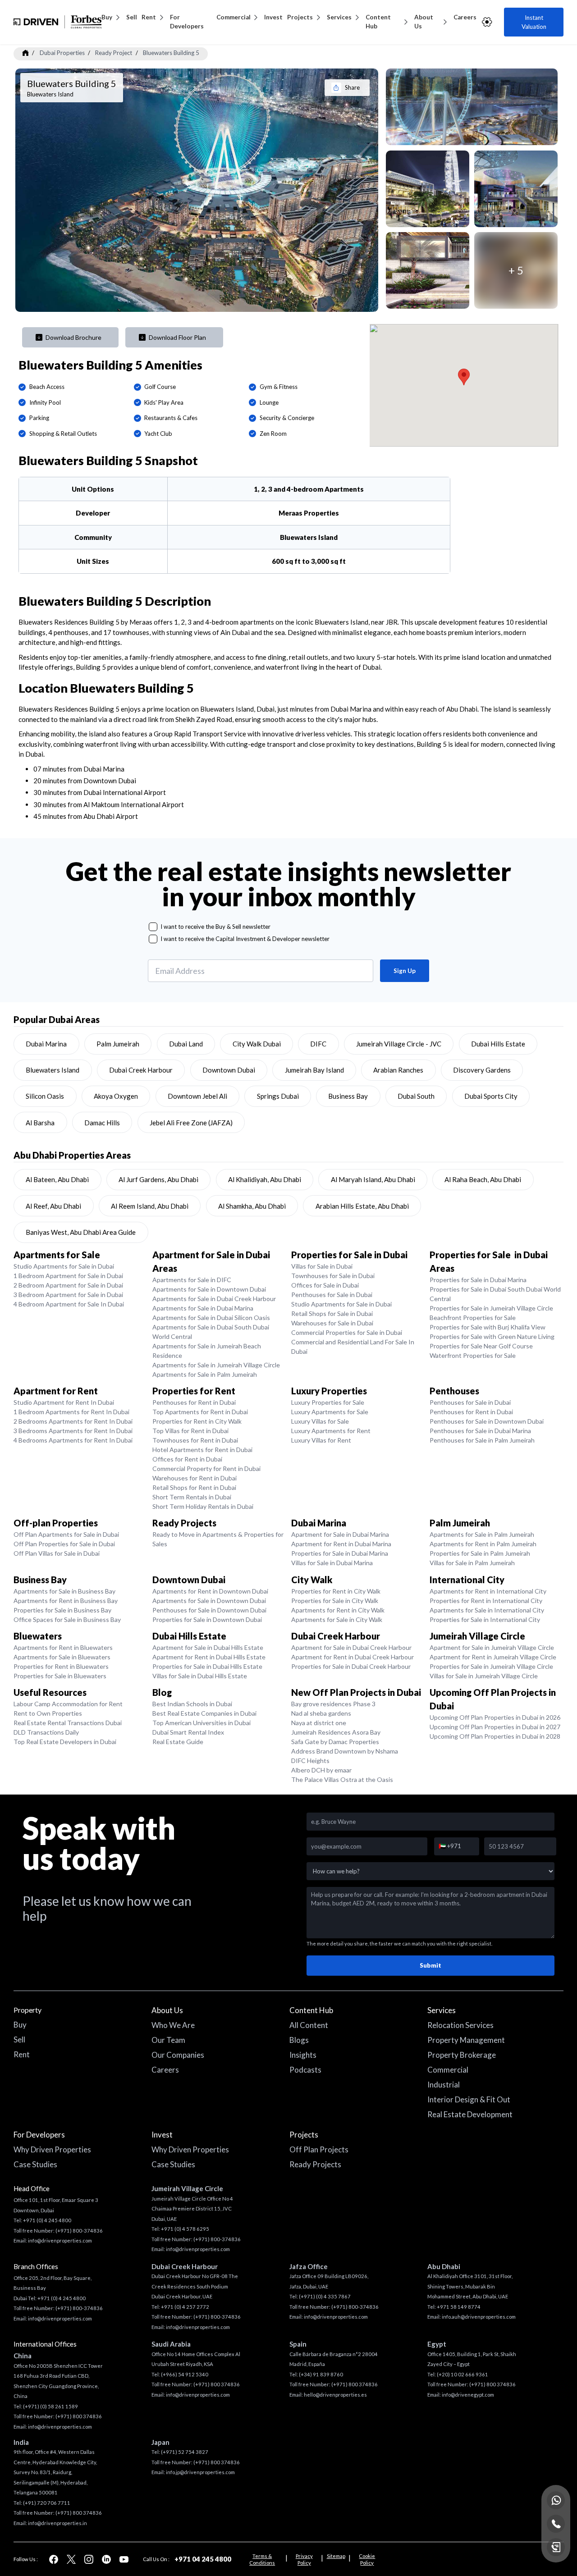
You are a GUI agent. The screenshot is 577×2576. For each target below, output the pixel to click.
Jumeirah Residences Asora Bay (336, 1732)
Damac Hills (102, 1123)
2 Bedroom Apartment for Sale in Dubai (68, 1285)
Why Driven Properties (52, 2149)
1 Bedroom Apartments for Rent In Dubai (71, 1412)
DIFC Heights (310, 1761)
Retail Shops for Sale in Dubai (332, 1313)
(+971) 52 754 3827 (185, 2452)
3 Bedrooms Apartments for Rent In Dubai (73, 1431)
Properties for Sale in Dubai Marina (478, 1280)
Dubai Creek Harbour (141, 1070)
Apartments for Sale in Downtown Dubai (209, 1289)
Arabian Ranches (398, 1070)
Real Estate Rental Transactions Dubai (68, 1723)
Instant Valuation (534, 22)
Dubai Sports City (491, 1096)
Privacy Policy (304, 2559)
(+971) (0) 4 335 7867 (325, 2296)
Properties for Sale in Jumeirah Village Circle (491, 1308)
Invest (273, 17)
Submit (430, 1965)
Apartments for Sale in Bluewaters (62, 1657)
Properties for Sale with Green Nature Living (492, 1336)
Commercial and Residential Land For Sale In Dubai (353, 1347)
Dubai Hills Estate (498, 1044)
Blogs (299, 2040)
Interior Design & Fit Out (469, 2099)
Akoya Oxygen (116, 1096)
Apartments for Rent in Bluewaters (63, 1647)
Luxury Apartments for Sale (330, 1412)
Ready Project (114, 53)
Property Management (466, 2040)
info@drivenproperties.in (57, 2523)
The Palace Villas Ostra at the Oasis (342, 1779)
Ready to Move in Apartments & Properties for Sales (218, 1539)
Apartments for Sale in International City (487, 1610)
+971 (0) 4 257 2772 (185, 2307)
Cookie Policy (367, 2559)
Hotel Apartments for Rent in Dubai (202, 1450)
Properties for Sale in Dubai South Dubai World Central (495, 1294)
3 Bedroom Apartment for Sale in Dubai (68, 1295)
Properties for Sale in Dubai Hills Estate (207, 1666)
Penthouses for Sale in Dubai (332, 1295)
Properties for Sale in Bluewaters (60, 1676)
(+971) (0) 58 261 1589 (50, 2406)
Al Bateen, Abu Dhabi (57, 1179)
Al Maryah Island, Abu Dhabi (373, 1179)
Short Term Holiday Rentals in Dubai (203, 1506)
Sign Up (405, 971)
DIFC (318, 1044)
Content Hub (378, 22)
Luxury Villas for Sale (320, 1421)
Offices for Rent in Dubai (187, 1459)
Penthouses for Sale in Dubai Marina (480, 1431)
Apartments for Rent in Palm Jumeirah (483, 1544)
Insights (303, 2055)
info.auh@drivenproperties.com (479, 2317)
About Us (424, 22)
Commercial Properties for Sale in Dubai (347, 1332)
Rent (149, 17)
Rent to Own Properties (48, 1713)
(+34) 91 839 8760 (321, 2374)
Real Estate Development (470, 2114)
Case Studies (35, 2164)
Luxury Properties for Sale (328, 1402)
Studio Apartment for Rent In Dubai (64, 1402)
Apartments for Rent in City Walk (338, 1610)
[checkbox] (153, 927)
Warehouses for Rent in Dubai (195, 1478)
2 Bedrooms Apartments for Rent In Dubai (73, 1421)
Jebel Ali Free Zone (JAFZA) (191, 1123)
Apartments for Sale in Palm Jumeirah (205, 1374)
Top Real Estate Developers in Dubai (65, 1742)
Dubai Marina (46, 1044)
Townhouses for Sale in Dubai (333, 1276)
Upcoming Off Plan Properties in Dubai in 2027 (495, 1727)
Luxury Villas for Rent (321, 1440)
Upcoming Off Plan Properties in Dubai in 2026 (495, 1717)
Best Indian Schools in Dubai (192, 1704)
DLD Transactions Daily (46, 1732)
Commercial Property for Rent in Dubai (206, 1468)
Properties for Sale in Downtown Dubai (207, 1619)
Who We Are (173, 2025)
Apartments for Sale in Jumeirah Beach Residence (207, 1351)
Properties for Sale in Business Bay (62, 1610)
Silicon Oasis (45, 1096)
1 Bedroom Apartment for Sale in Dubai (68, 1276)
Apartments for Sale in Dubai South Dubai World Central (211, 1332)
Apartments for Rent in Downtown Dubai (210, 1591)
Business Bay (348, 1096)
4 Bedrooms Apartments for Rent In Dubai (73, 1440)
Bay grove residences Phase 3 (333, 1704)
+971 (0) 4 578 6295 (185, 2229)
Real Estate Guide (178, 1742)
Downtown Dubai (229, 1070)
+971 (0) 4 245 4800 (47, 2220)
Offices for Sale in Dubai (325, 1285)
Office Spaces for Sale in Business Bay (67, 1619)
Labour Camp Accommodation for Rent (68, 1704)
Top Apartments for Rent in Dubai (200, 1412)
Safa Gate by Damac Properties (335, 1742)
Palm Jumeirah (118, 1044)
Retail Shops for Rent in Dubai (194, 1487)
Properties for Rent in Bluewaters (61, 1666)
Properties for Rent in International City (486, 1601)
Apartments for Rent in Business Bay (66, 1601)
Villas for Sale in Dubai (322, 1266)
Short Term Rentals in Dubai (192, 1497)
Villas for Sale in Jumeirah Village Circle (484, 1676)
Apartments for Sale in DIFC (192, 1280)
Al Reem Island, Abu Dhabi (150, 1206)
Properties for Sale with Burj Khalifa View (488, 1327)
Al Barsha (40, 1123)
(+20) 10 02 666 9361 (463, 2374)
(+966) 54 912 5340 (185, 2374)
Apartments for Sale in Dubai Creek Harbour (214, 1299)
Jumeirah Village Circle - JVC (399, 1044)
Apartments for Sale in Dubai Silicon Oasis (211, 1318)
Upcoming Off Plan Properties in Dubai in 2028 (495, 1736)
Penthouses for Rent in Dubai (194, 1402)
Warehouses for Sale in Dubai (332, 1323)
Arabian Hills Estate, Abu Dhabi (362, 1206)
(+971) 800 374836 (79, 2416)
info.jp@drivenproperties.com (200, 2472)
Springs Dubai (278, 1096)
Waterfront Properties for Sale (473, 1355)
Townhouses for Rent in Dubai (195, 1440)
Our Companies (178, 2055)
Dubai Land (186, 1044)
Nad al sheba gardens (321, 1713)
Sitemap (336, 2556)
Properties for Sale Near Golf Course (481, 1346)
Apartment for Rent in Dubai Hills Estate (209, 1657)
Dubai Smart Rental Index (188, 1732)
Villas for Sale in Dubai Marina (332, 1563)
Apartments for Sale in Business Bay (64, 1591)
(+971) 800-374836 (79, 2231)
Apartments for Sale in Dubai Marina (203, 1308)
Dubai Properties (62, 53)
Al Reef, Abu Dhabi (53, 1206)
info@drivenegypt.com (468, 2395)
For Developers (187, 22)
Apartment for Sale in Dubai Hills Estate (208, 1647)
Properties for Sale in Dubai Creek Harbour (351, 1666)
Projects (300, 17)
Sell (132, 17)
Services (339, 17)
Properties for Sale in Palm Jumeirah (480, 1553)
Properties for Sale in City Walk (335, 1601)
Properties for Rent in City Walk (197, 1421)
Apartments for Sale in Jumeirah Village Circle (216, 1365)
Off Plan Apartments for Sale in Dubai (66, 1534)
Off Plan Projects (319, 2149)
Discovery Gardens (482, 1070)
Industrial (444, 2085)
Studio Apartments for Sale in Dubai (64, 1266)
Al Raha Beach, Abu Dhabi (483, 1179)
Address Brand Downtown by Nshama (345, 1751)
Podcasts (305, 2070)
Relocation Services (460, 2025)
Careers (465, 17)
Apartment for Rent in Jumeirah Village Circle (493, 1657)
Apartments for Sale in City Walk (337, 1619)
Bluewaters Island (53, 1070)
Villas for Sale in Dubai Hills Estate (200, 1676)
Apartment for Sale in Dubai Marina (340, 1534)
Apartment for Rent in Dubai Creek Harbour (353, 1657)
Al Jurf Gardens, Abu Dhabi (158, 1179)
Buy (107, 17)
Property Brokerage (462, 2055)
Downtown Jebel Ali (197, 1096)
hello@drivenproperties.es (335, 2395)
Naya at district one (319, 1723)
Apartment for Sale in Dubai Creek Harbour (351, 1647)
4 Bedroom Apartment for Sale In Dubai (69, 1304)
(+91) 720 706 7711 (47, 2503)
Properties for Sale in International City (485, 1619)
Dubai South (416, 1096)
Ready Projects (315, 2164)
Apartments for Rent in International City (488, 1591)
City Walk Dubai (257, 1044)
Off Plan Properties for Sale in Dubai (64, 1544)
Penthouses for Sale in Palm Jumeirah (482, 1440)
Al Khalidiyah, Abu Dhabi (265, 1179)
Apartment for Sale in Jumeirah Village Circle (492, 1647)
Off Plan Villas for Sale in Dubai (57, 1553)
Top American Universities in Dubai (201, 1723)
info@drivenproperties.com (60, 2240)
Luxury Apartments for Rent (331, 1431)
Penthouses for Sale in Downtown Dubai (487, 1421)
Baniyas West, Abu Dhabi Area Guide (81, 1232)
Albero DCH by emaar (321, 1770)
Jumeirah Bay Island (314, 1070)
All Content (309, 2025)
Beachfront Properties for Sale (473, 1318)
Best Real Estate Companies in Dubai (204, 1713)
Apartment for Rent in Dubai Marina (341, 1544)
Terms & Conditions (262, 2559)
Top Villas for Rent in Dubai (190, 1431)
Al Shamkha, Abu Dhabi (252, 1206)
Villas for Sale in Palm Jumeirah (472, 1563)
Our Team (168, 2040)
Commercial (234, 17)
